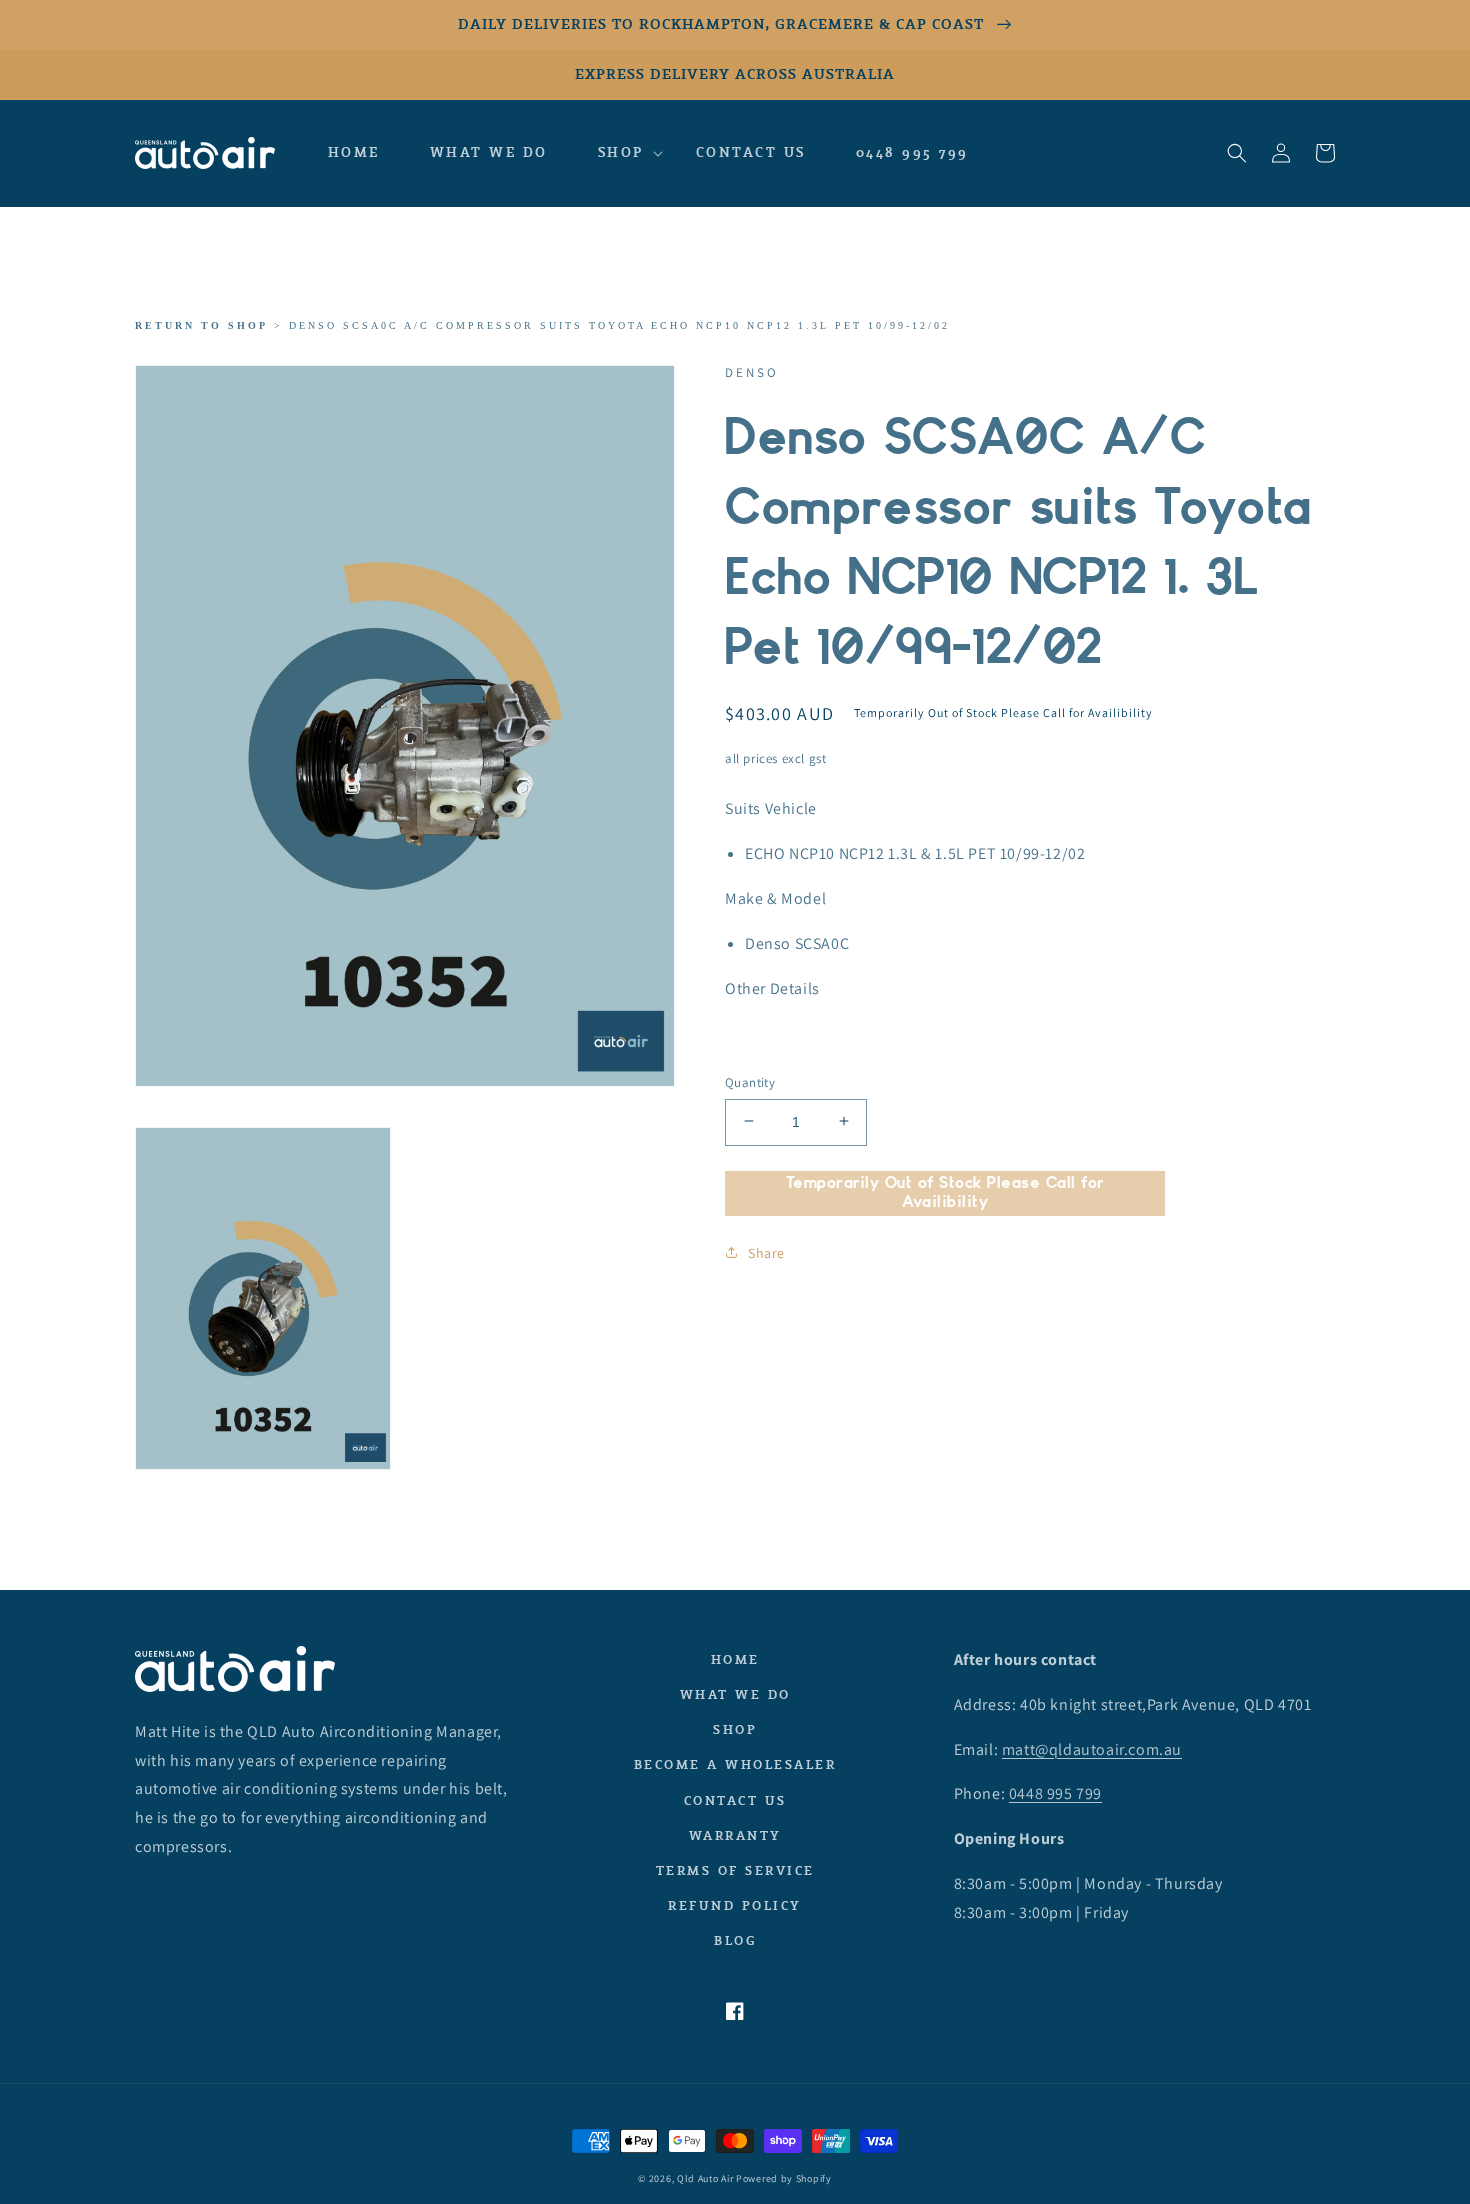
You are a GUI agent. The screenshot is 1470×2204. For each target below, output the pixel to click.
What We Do (735, 1694)
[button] (622, 153)
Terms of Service (735, 1870)
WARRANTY (735, 1835)
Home (735, 1659)
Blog (735, 1940)
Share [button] (766, 1252)
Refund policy (735, 1905)
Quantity (750, 1081)
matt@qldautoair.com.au (1092, 1749)
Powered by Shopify (784, 2178)
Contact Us (735, 1800)
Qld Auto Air (705, 2178)
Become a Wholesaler (735, 1764)
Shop (735, 1729)
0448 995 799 (1055, 1793)
